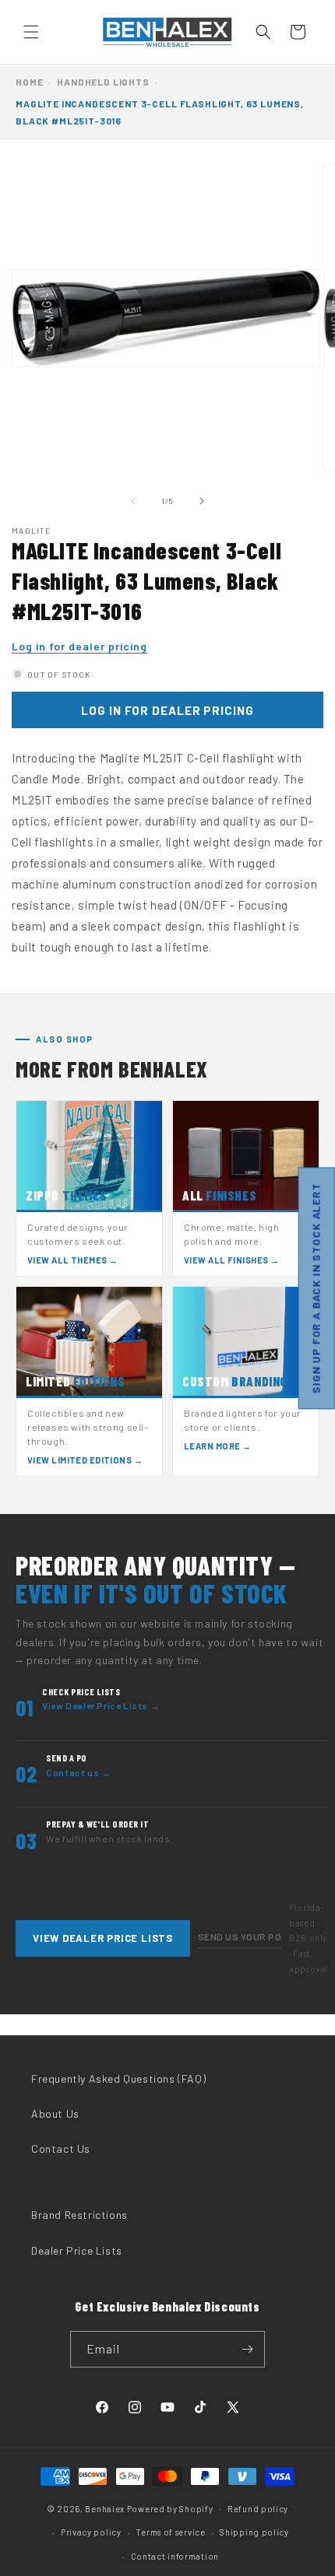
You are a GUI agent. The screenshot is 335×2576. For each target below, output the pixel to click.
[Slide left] (133, 501)
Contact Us (61, 2148)
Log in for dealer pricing (79, 646)
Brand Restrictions (79, 2215)
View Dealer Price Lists (103, 1938)
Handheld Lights (103, 82)
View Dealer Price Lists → (101, 1705)
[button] (31, 32)
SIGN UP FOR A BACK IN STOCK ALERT (316, 1288)
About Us (55, 2113)
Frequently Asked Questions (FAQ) (118, 2078)
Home (29, 82)
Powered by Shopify (170, 2508)
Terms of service (170, 2532)
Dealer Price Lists (77, 2250)
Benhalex (105, 2508)
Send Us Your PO (240, 1936)
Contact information (175, 2556)
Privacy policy (91, 2532)
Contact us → (78, 1772)
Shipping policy (254, 2532)
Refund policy (258, 2509)
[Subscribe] (247, 2349)
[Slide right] (202, 501)
